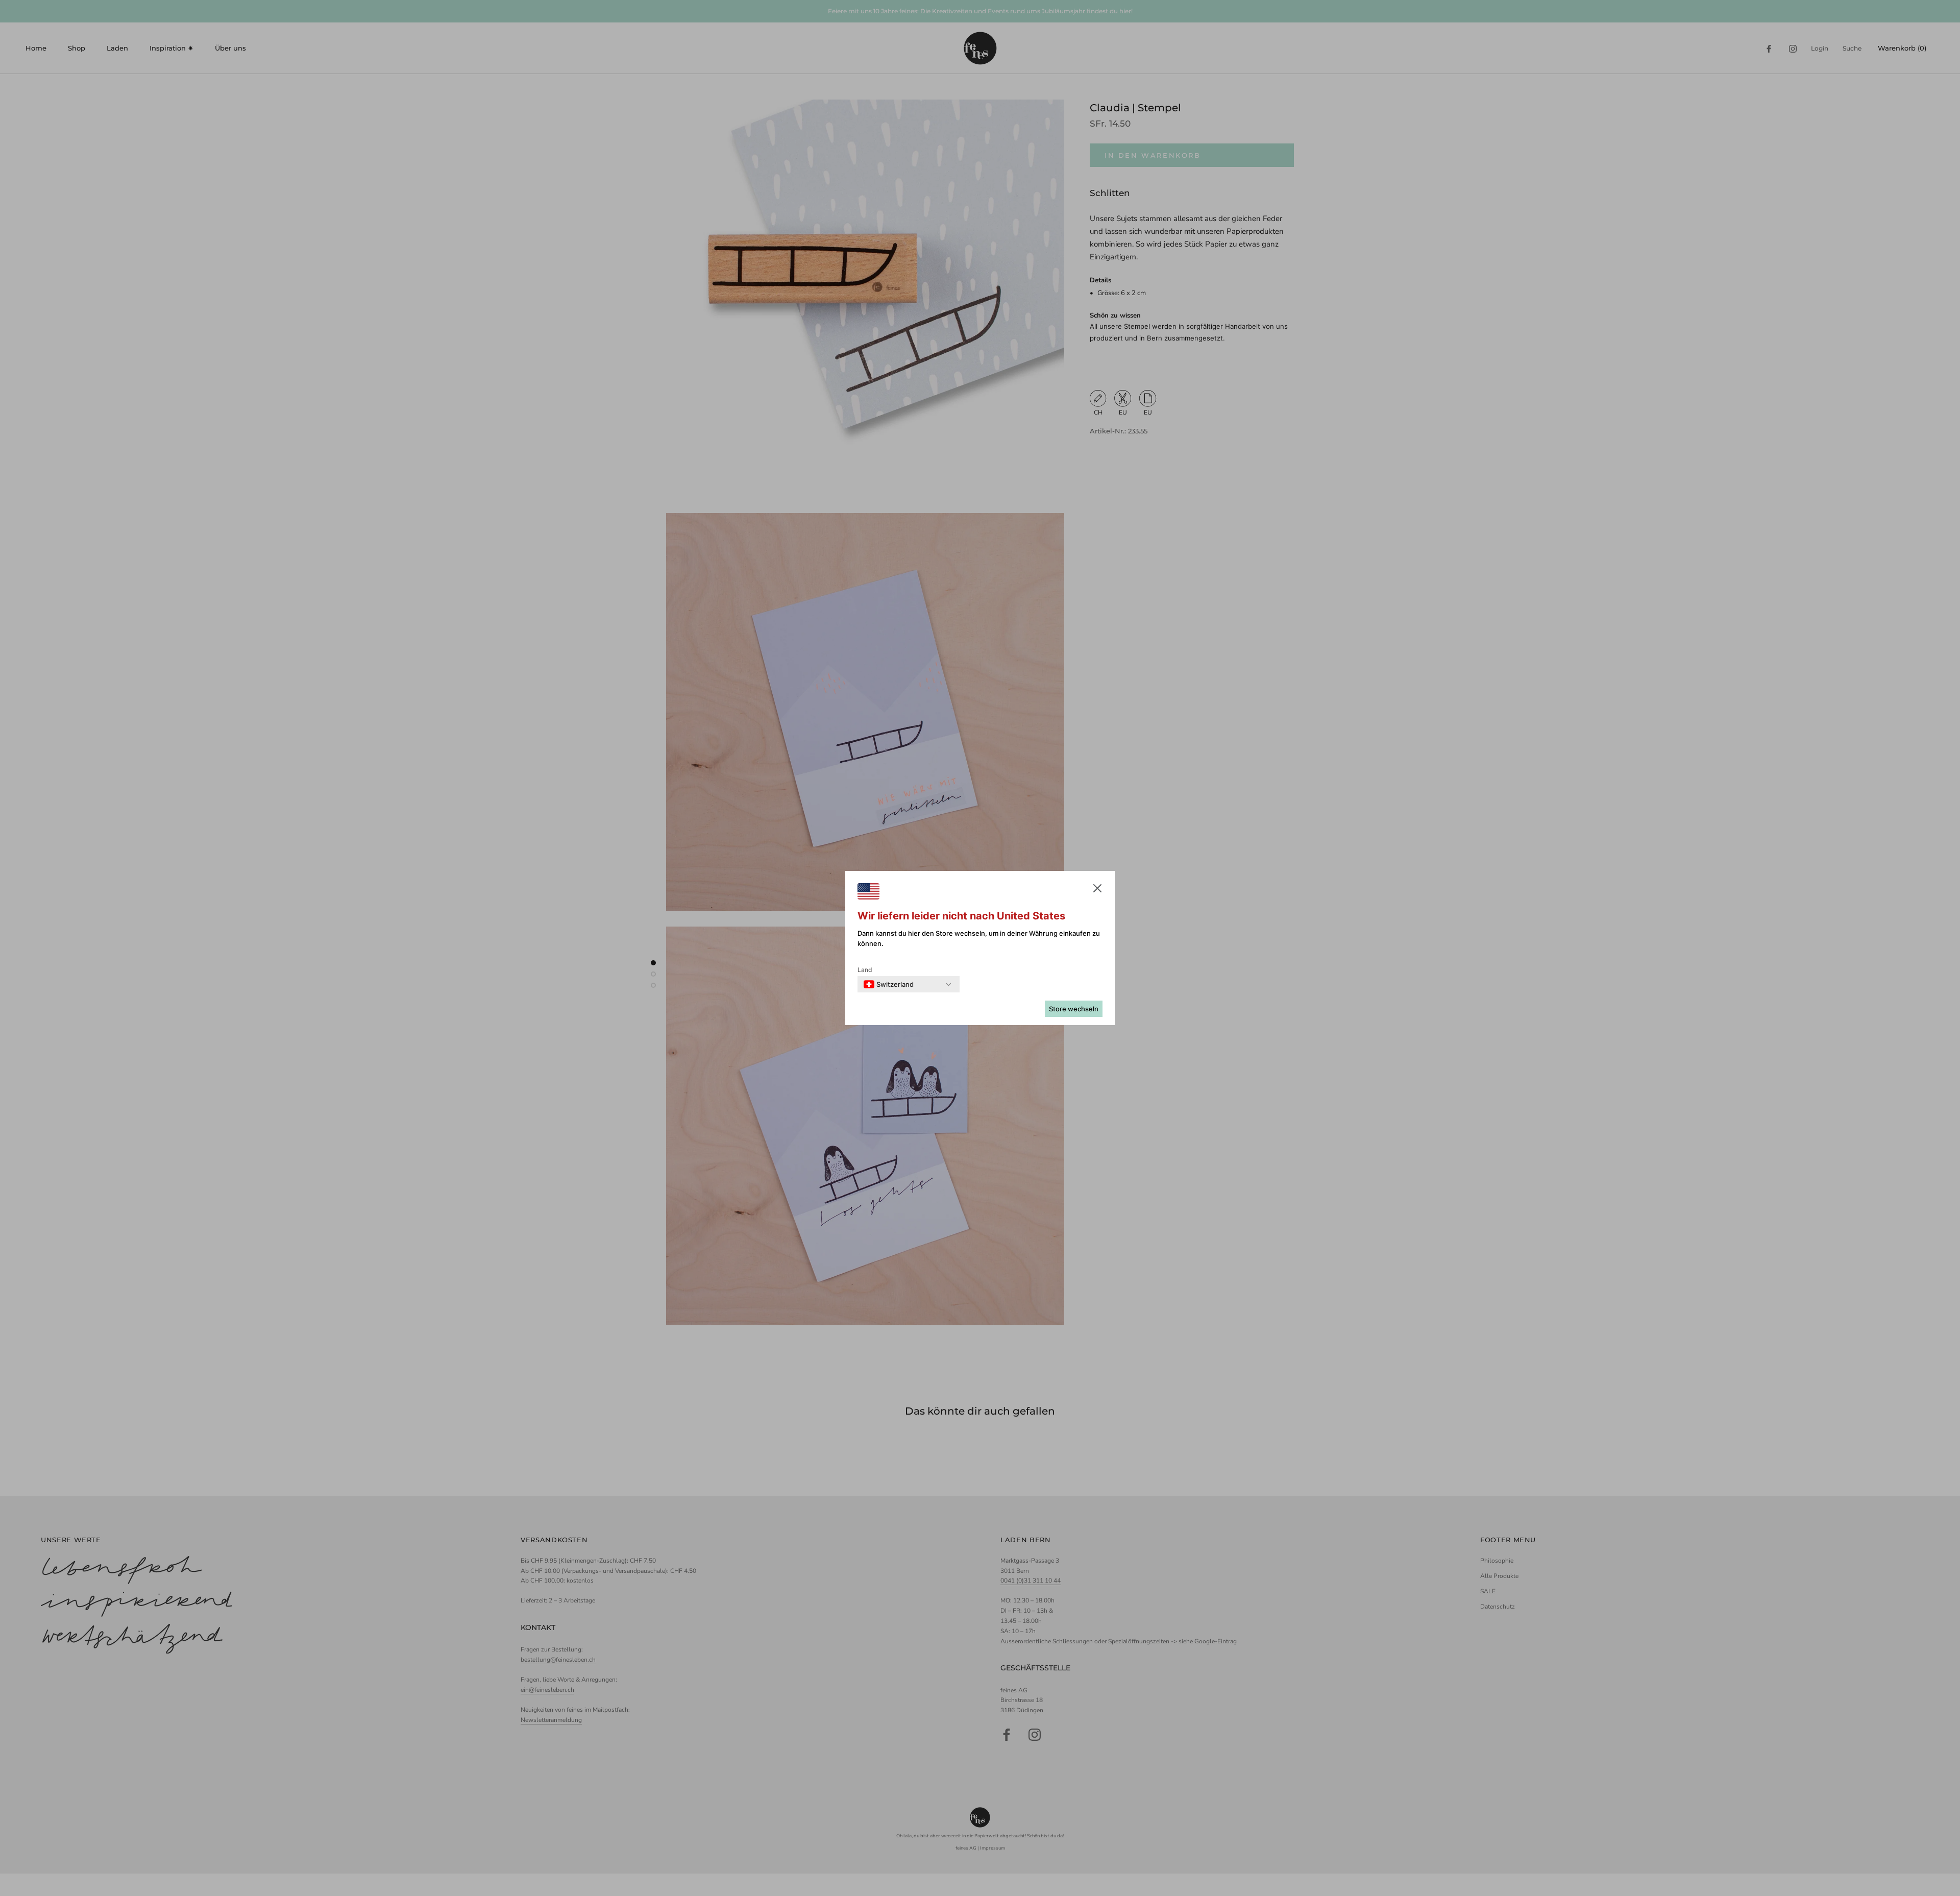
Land (865, 970)
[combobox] (889, 984)
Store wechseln (1074, 1009)
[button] (1097, 890)
